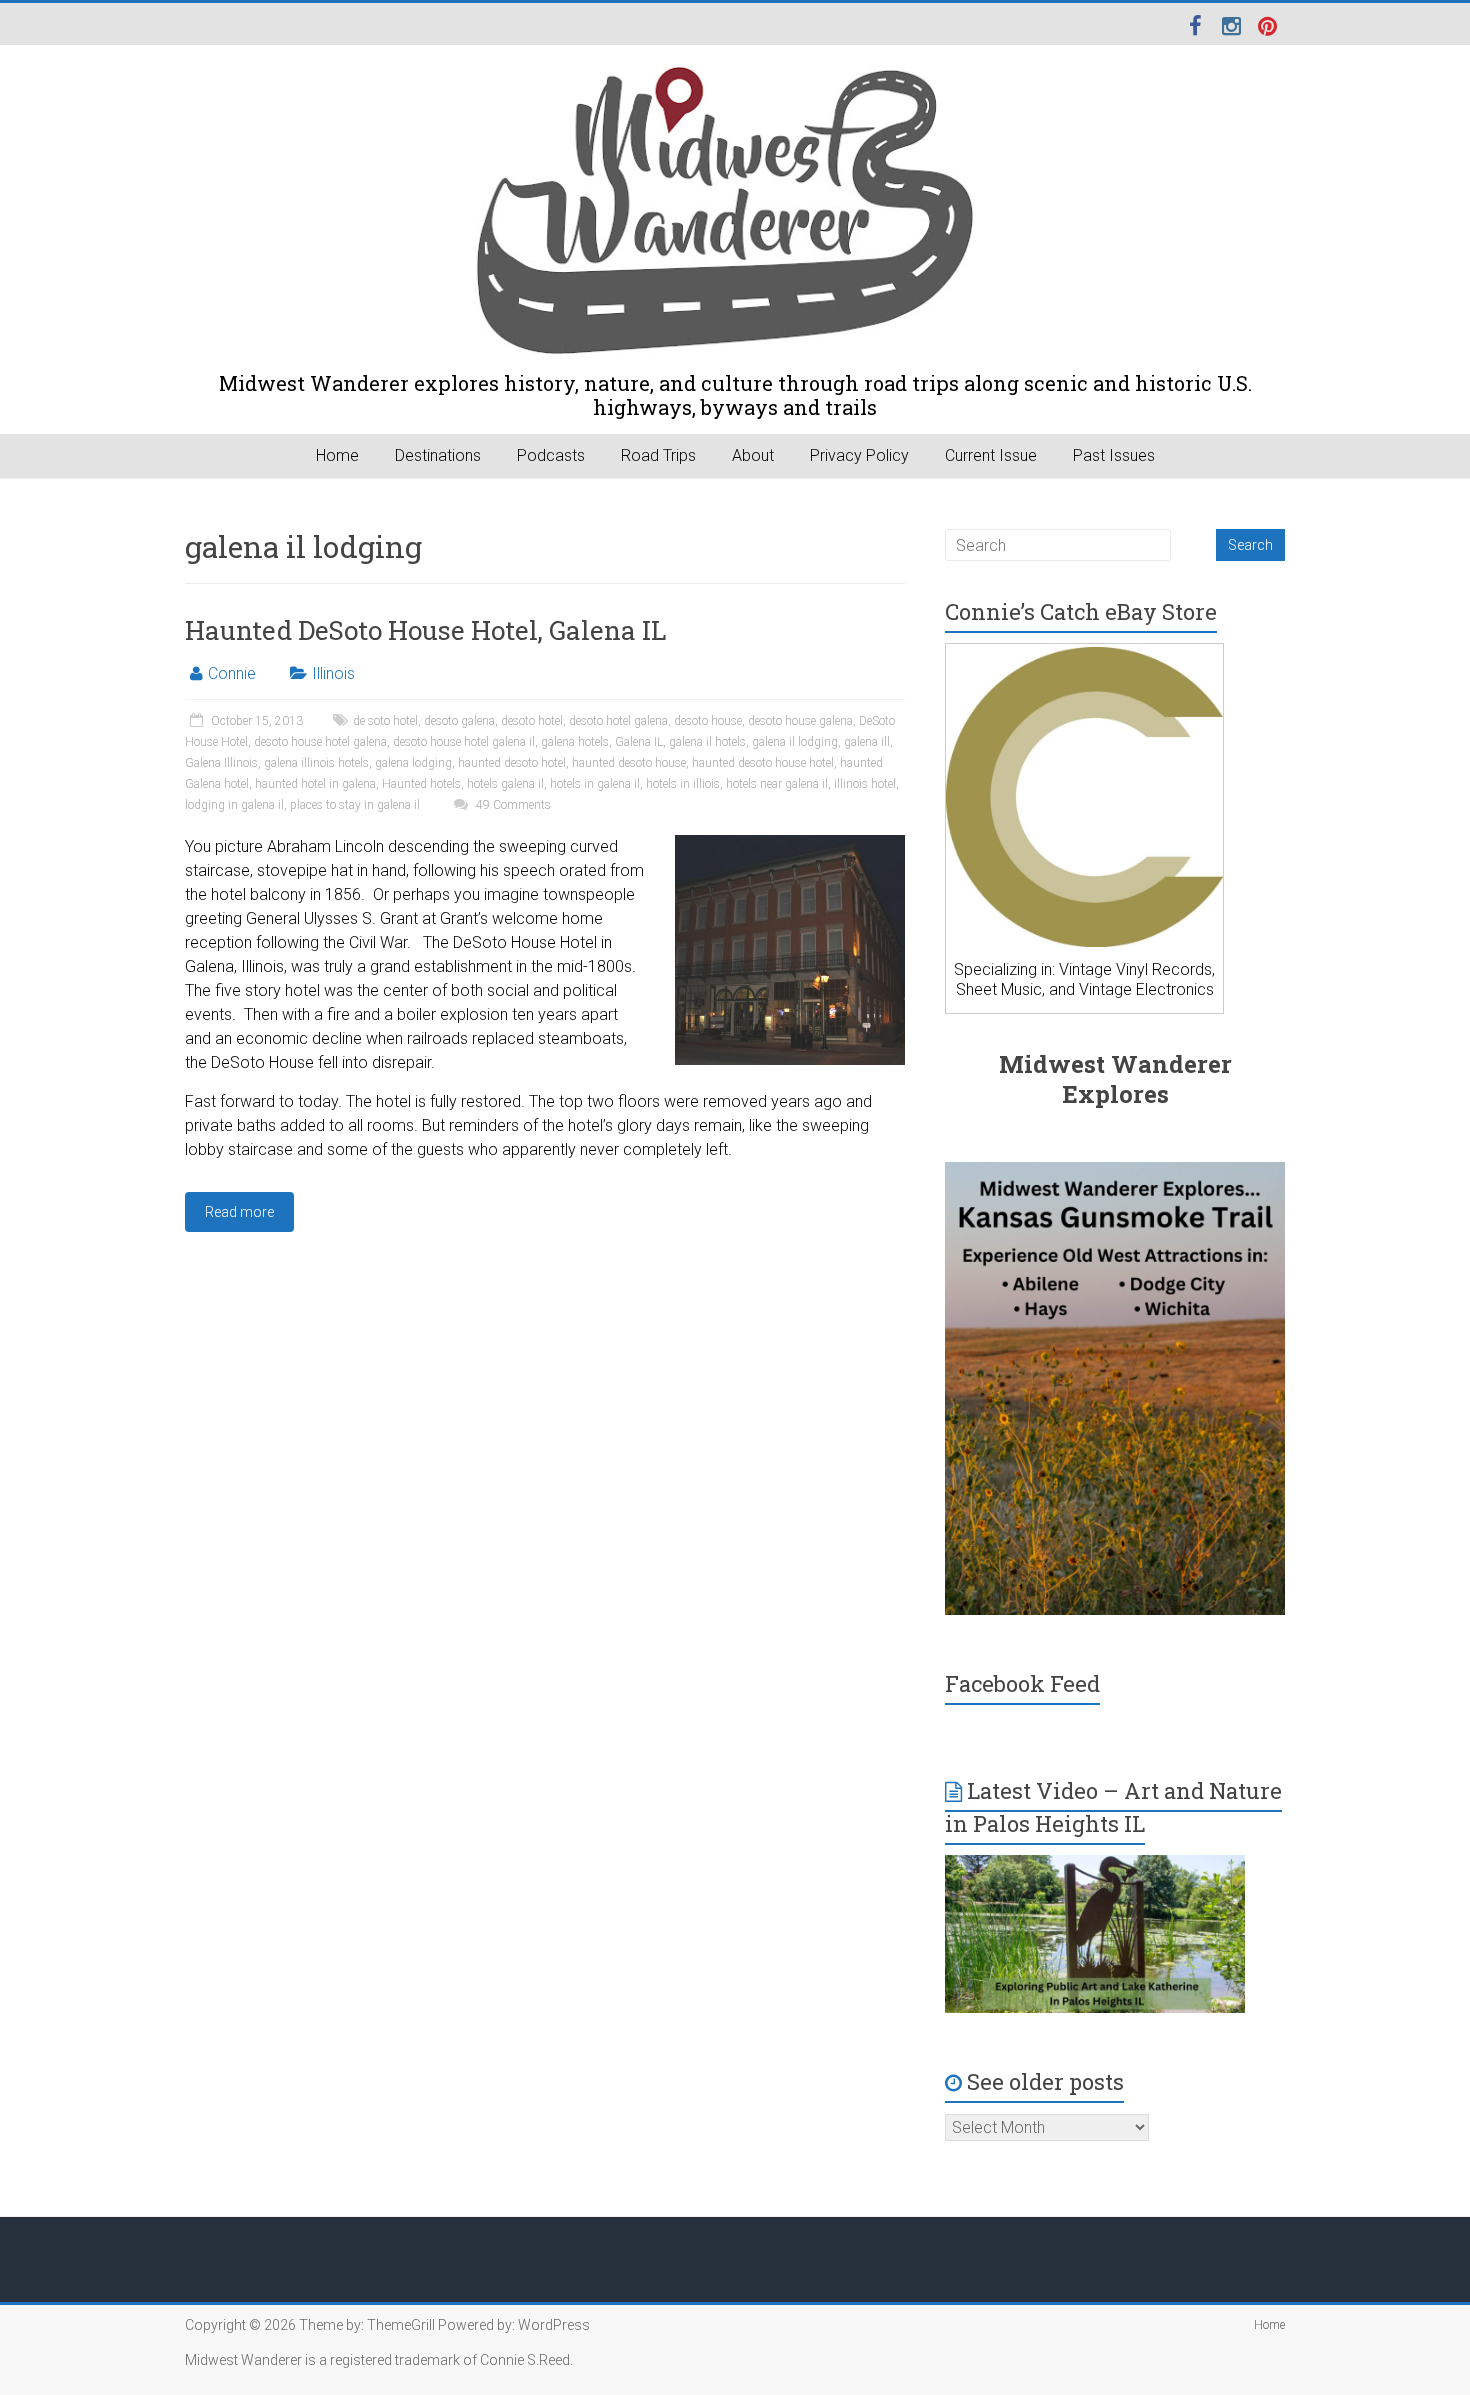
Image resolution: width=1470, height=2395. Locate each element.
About (753, 455)
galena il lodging (795, 742)
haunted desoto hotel (512, 763)
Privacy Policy (859, 455)
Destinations (438, 455)
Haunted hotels (421, 784)
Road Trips (658, 455)
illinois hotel (865, 784)
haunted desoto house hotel (763, 763)
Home (337, 455)
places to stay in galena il (355, 805)
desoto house (708, 721)
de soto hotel (385, 721)
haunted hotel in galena (315, 784)
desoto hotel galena (618, 721)
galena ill (867, 742)
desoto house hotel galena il (464, 742)
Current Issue (991, 455)
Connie (232, 673)
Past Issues (1114, 455)
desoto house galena (800, 721)
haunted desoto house (629, 763)
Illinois (333, 673)
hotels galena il (505, 784)
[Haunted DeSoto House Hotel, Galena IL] (790, 844)
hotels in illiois (683, 784)
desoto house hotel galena (320, 742)
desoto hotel (532, 721)
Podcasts (551, 455)
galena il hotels (707, 742)
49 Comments (512, 805)
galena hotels (575, 742)
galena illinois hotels (316, 763)
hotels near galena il (777, 784)
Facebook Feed (1022, 1683)
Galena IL (639, 742)
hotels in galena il (595, 784)
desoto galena (459, 721)
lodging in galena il (234, 805)
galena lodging (413, 763)
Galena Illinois (221, 763)
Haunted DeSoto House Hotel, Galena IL (426, 630)
